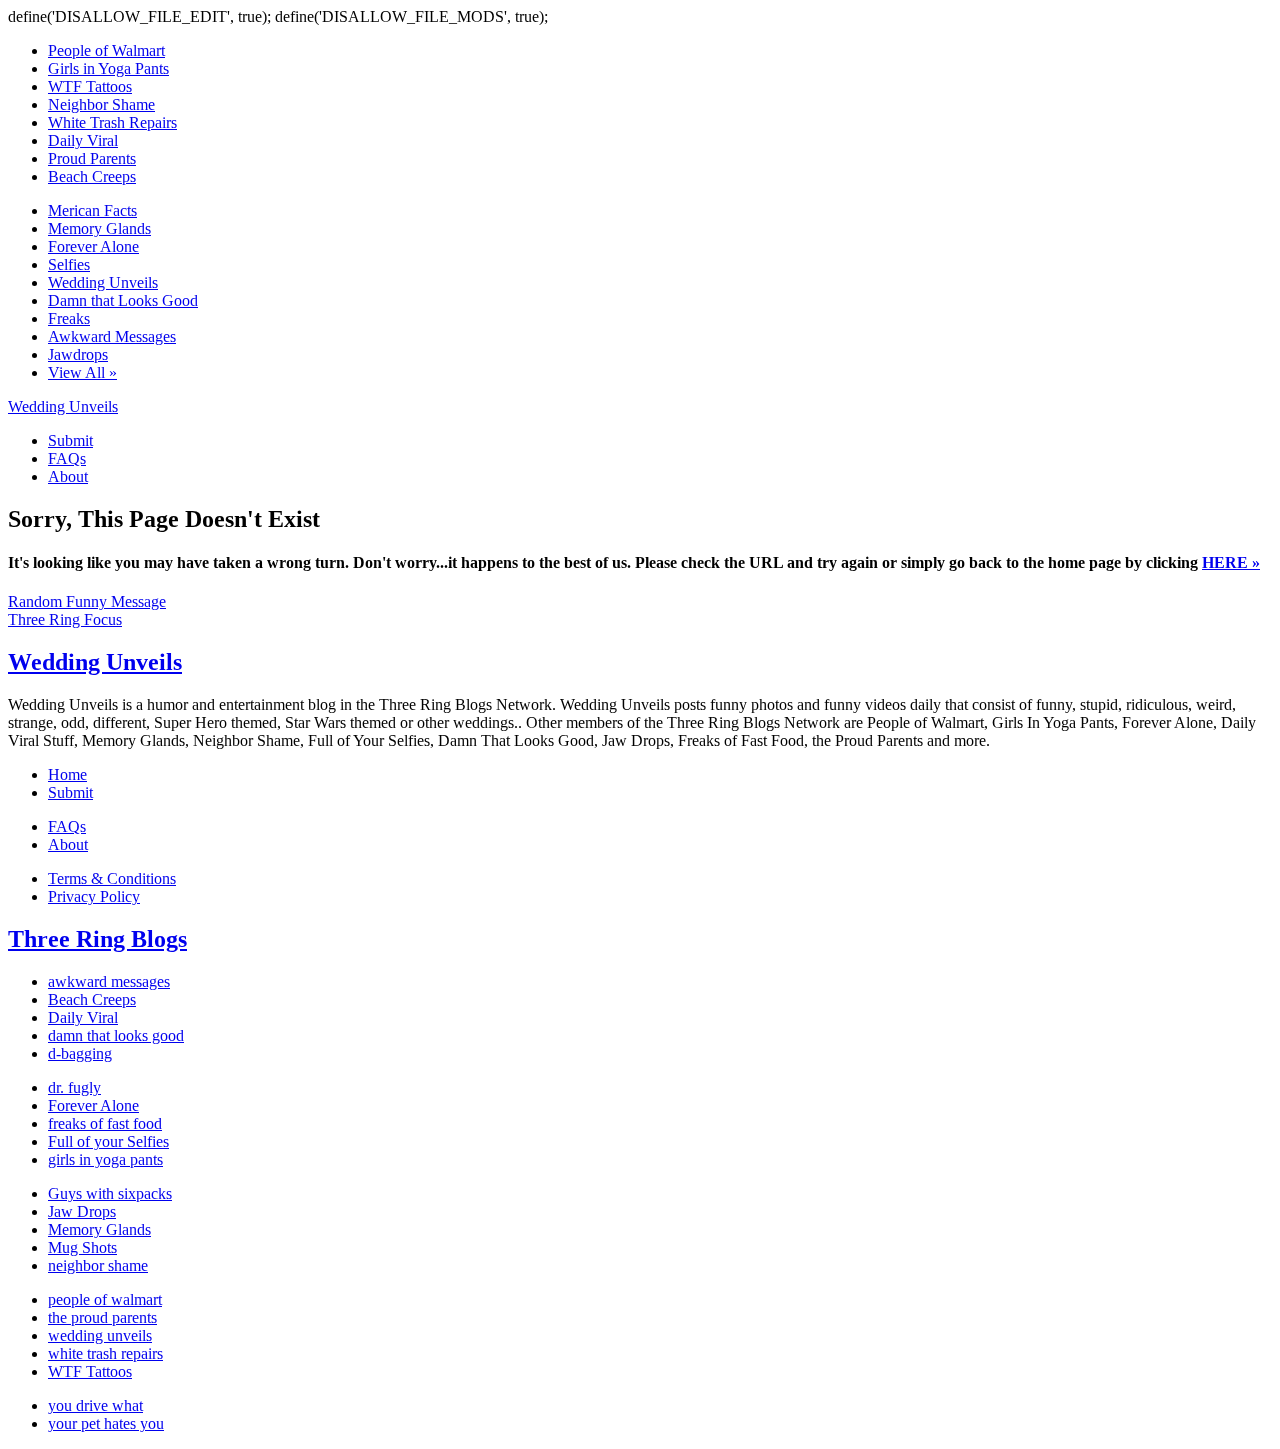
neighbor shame (98, 1265)
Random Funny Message (87, 601)
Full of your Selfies (108, 1141)
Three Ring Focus (65, 619)
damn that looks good (116, 1035)
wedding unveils (100, 1335)
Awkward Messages (112, 336)
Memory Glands (99, 228)
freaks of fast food (105, 1123)
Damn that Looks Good (123, 300)
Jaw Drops (82, 1211)
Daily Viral (83, 140)
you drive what (95, 1405)
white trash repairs (105, 1353)
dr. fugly (74, 1087)
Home (67, 774)
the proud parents (102, 1317)
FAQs (67, 458)
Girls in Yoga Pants (108, 68)
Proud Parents (92, 158)
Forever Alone (93, 246)
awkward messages (109, 981)
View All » (82, 372)
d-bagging (80, 1053)
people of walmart (105, 1299)
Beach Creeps (92, 176)
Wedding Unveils (103, 282)
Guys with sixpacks (110, 1193)
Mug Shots (82, 1247)
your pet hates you (106, 1423)
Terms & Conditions (112, 878)
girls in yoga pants (105, 1159)
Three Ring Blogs (97, 939)
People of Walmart (106, 50)
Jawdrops (78, 354)
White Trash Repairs (112, 122)
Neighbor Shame (101, 104)
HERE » (1231, 562)
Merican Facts (92, 210)
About (68, 476)
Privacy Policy (94, 896)
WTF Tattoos (90, 86)
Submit (70, 440)
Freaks (69, 318)
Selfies (69, 264)
